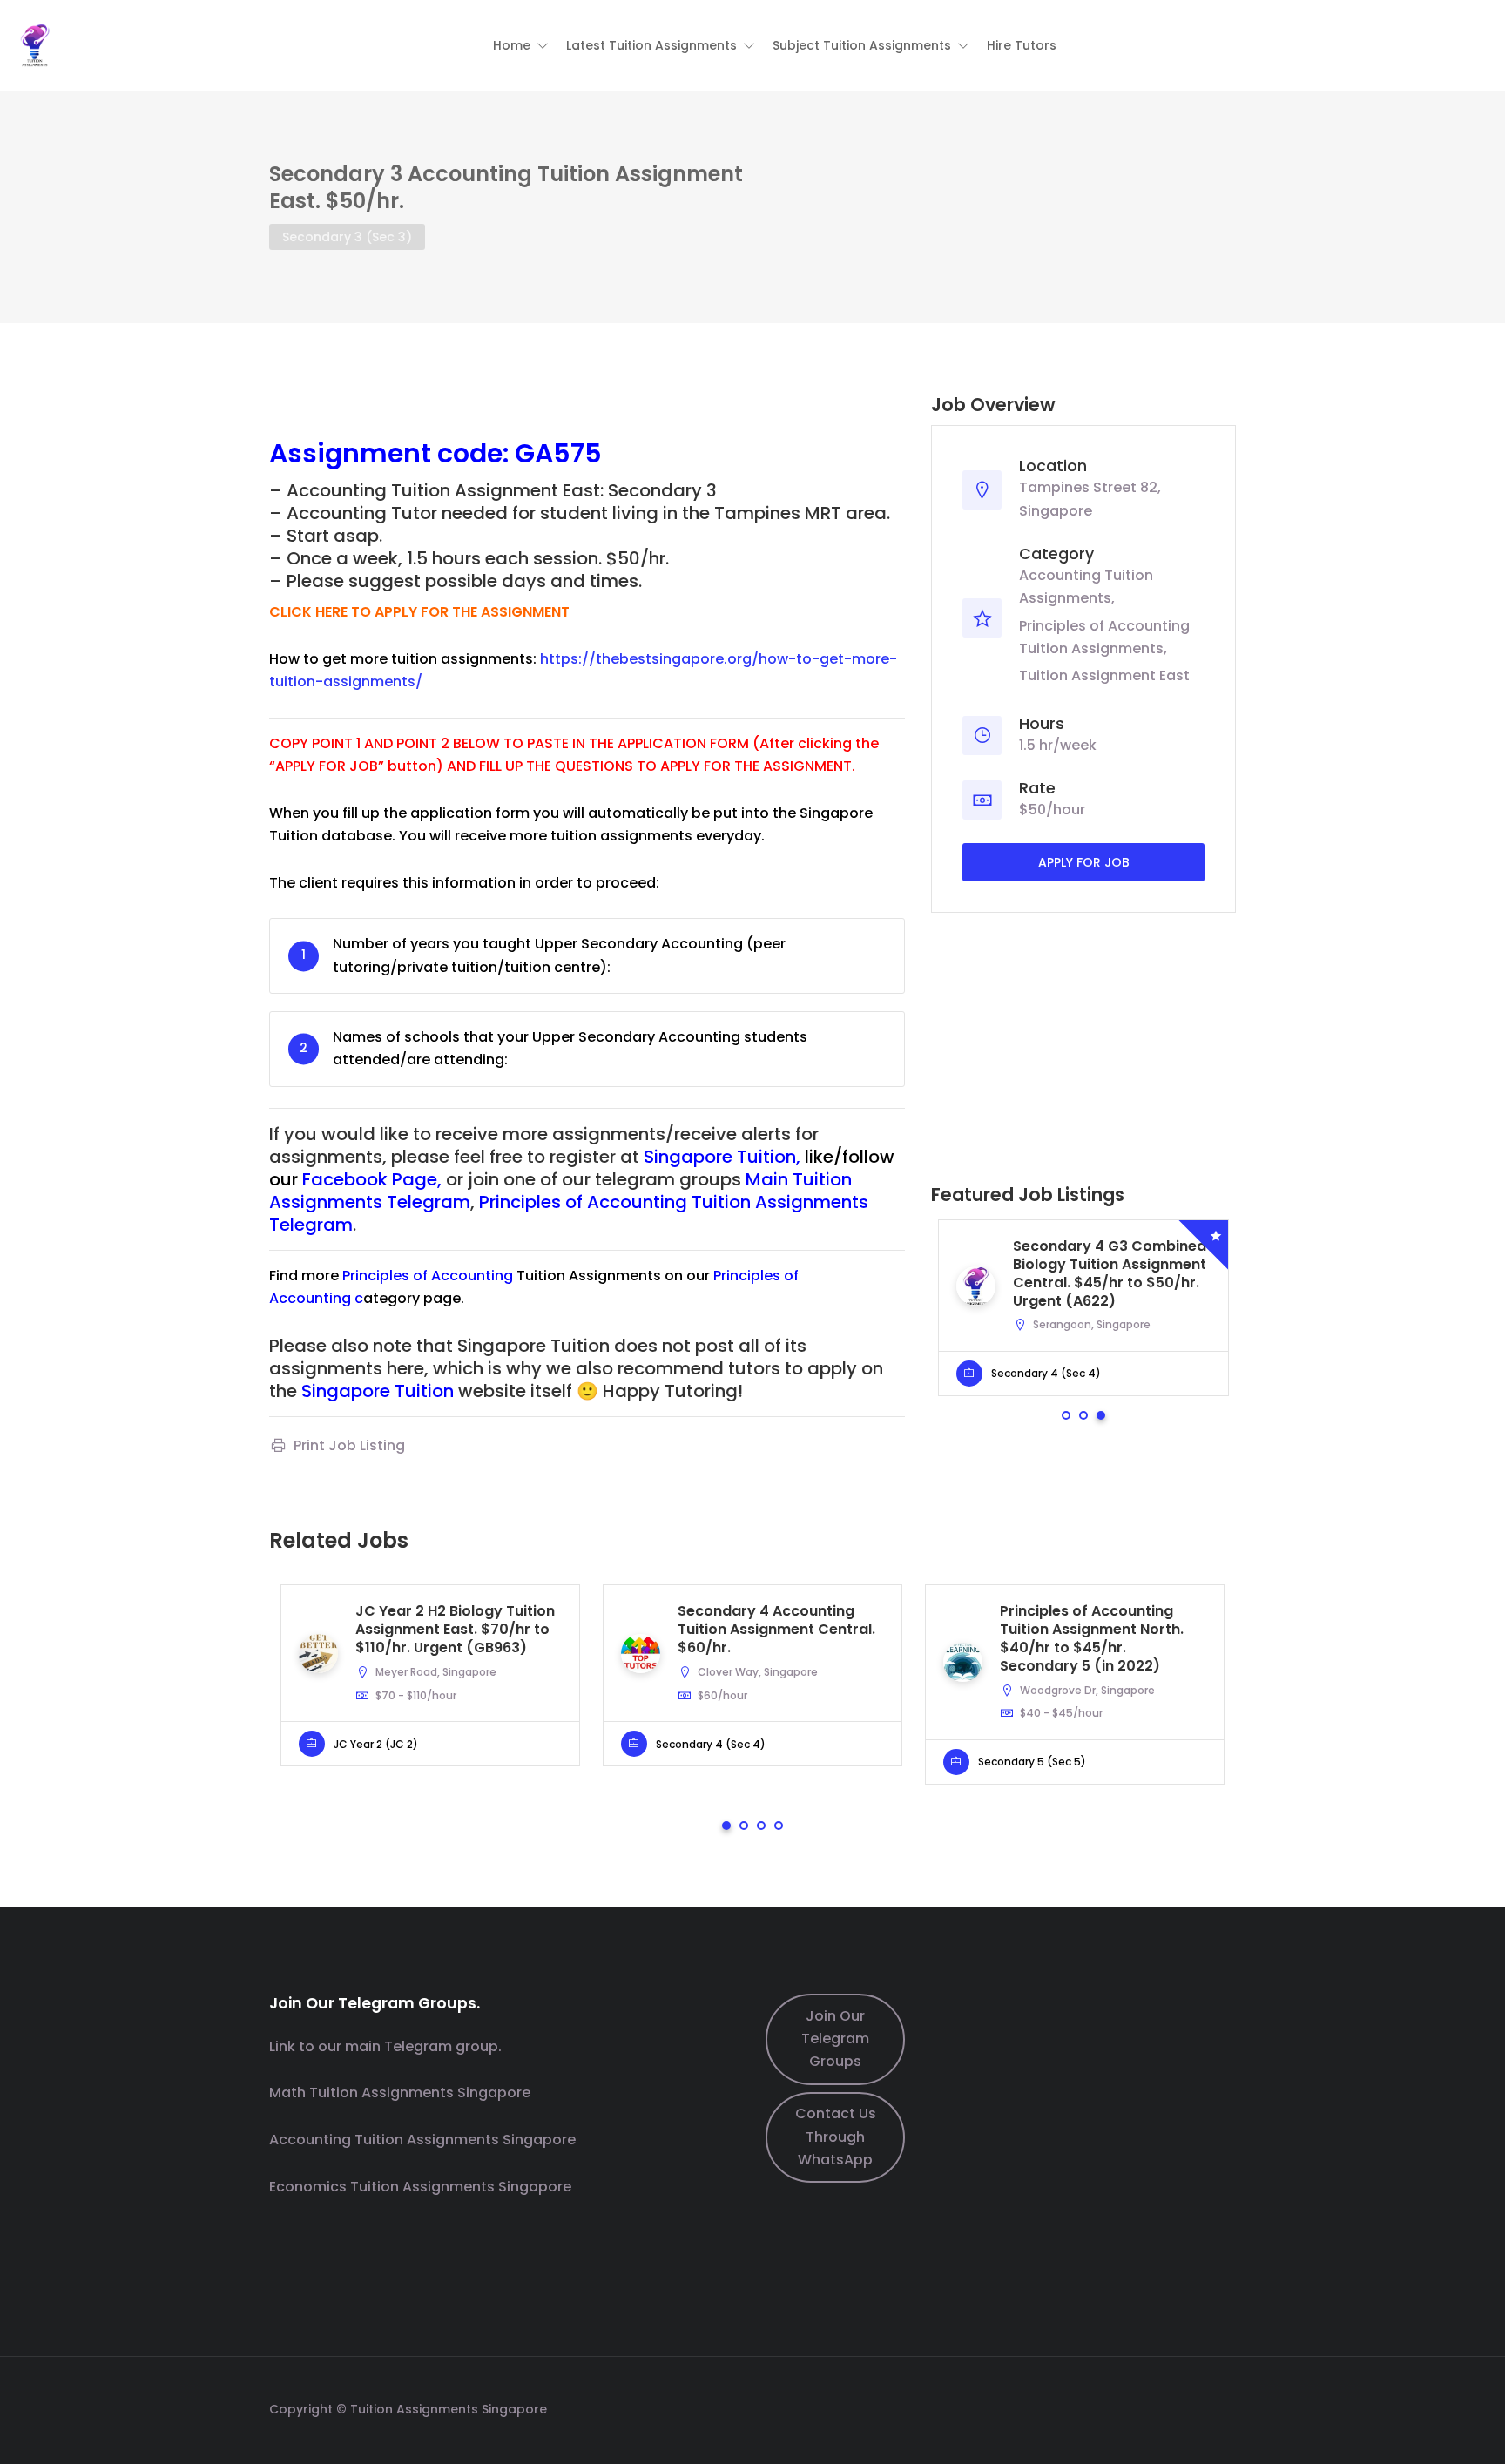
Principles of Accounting (428, 1276)
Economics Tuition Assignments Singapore (420, 2187)
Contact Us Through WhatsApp (836, 2137)
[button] (521, 45)
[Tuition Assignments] (35, 44)
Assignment (350, 453)
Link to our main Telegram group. (385, 2046)
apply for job (1084, 862)
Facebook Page (370, 1179)
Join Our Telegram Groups (835, 2039)
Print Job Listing (349, 1445)
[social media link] (1221, 2407)
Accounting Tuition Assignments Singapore (422, 2140)
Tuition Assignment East (1104, 675)
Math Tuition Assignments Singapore (400, 2093)
